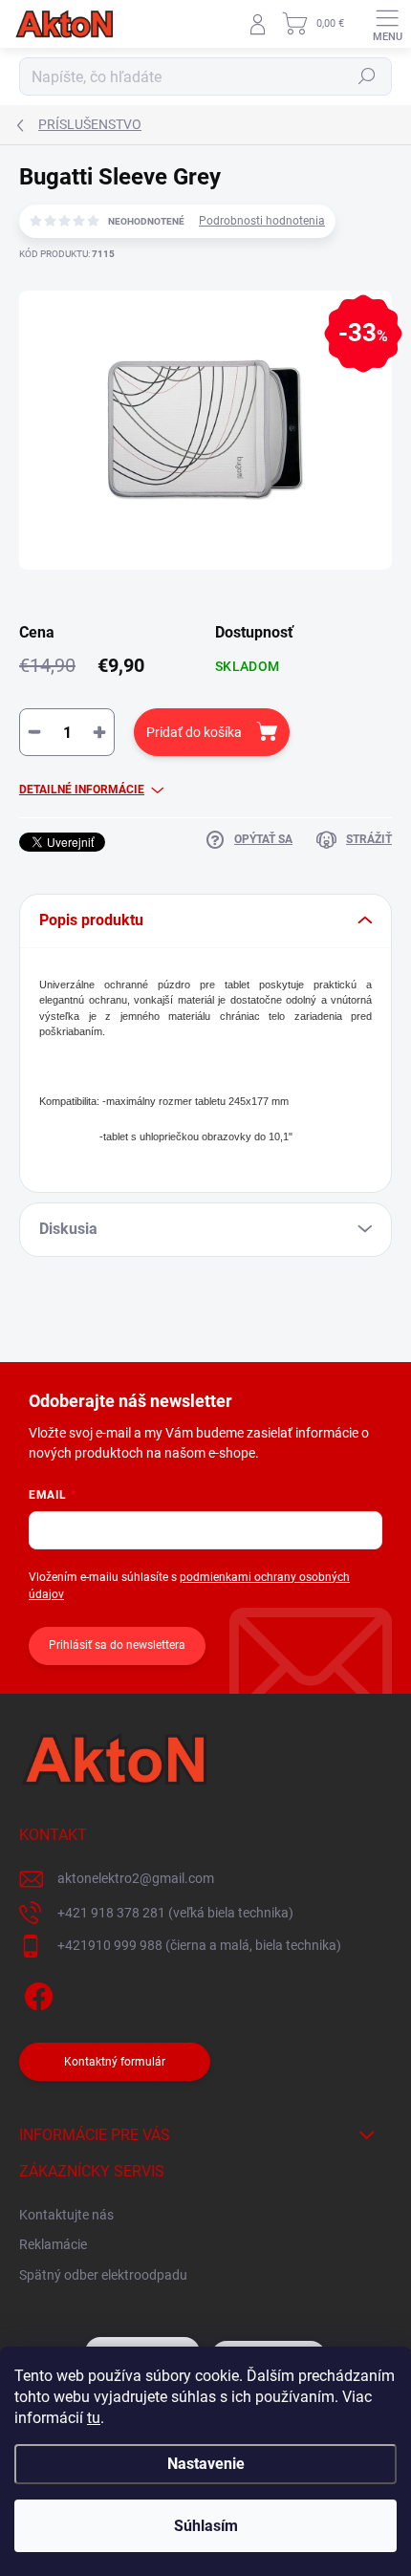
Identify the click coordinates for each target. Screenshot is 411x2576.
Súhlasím (206, 2526)
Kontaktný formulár (115, 2062)
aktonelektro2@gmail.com (136, 1878)
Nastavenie (206, 2464)
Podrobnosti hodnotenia (262, 221)
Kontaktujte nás (66, 2215)
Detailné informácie (82, 790)
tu (94, 2418)
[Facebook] (36, 1993)
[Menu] (387, 24)
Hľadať (367, 76)
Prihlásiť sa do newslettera (117, 1645)
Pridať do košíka (194, 732)
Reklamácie (53, 2244)
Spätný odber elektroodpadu (103, 2275)
